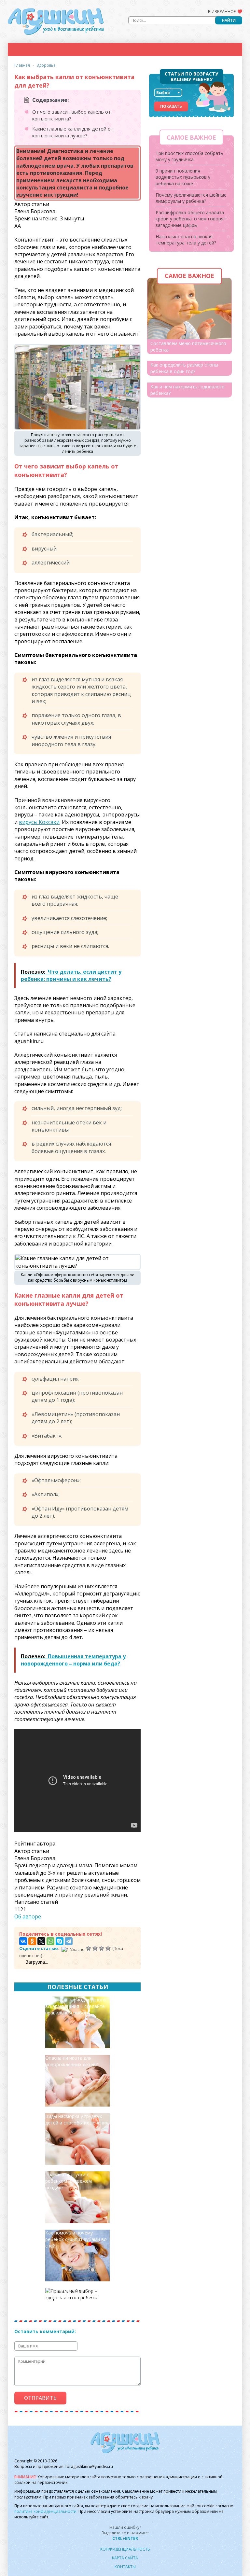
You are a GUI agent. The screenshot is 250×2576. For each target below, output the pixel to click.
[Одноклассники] (32, 1941)
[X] (41, 1941)
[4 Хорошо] (102, 1948)
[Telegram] (69, 1941)
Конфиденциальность (125, 2549)
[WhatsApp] (50, 1941)
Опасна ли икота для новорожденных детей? (71, 2061)
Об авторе (28, 1916)
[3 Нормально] (95, 1948)
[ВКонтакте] (23, 1941)
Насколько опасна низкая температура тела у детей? (186, 240)
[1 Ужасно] (73, 1949)
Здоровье (46, 65)
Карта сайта (125, 2558)
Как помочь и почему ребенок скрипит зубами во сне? (76, 2239)
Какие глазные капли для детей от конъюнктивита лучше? (73, 132)
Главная (22, 65)
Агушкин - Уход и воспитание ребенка (56, 21)
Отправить (40, 2398)
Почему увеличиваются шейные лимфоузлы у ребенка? (191, 198)
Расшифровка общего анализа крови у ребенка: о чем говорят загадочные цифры (191, 219)
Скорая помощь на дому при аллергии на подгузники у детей (77, 2298)
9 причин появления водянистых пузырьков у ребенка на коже (183, 177)
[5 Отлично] (108, 1948)
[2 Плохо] (89, 1948)
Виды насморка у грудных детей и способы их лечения (77, 2119)
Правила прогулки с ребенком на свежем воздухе (69, 2181)
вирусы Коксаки (39, 822)
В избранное (222, 12)
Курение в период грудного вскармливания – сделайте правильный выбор (76, 2006)
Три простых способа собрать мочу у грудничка (189, 156)
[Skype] (60, 1941)
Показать (171, 106)
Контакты (125, 2567)
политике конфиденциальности (45, 2511)
